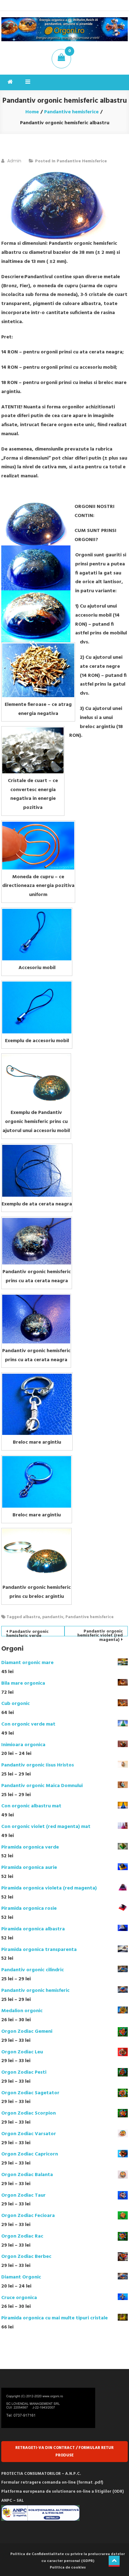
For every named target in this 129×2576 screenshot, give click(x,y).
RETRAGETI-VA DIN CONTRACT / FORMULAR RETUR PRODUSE (64, 2451)
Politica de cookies (68, 2568)
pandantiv (53, 1617)
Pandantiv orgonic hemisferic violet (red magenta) (100, 1632)
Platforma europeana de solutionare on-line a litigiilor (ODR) (62, 2492)
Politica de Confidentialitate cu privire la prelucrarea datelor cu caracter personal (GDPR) (68, 2558)
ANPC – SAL (13, 2501)
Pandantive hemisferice (82, 161)
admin (14, 161)
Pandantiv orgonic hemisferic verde (27, 1632)
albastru (31, 1617)
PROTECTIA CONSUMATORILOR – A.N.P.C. (41, 2474)
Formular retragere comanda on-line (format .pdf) (52, 2482)
